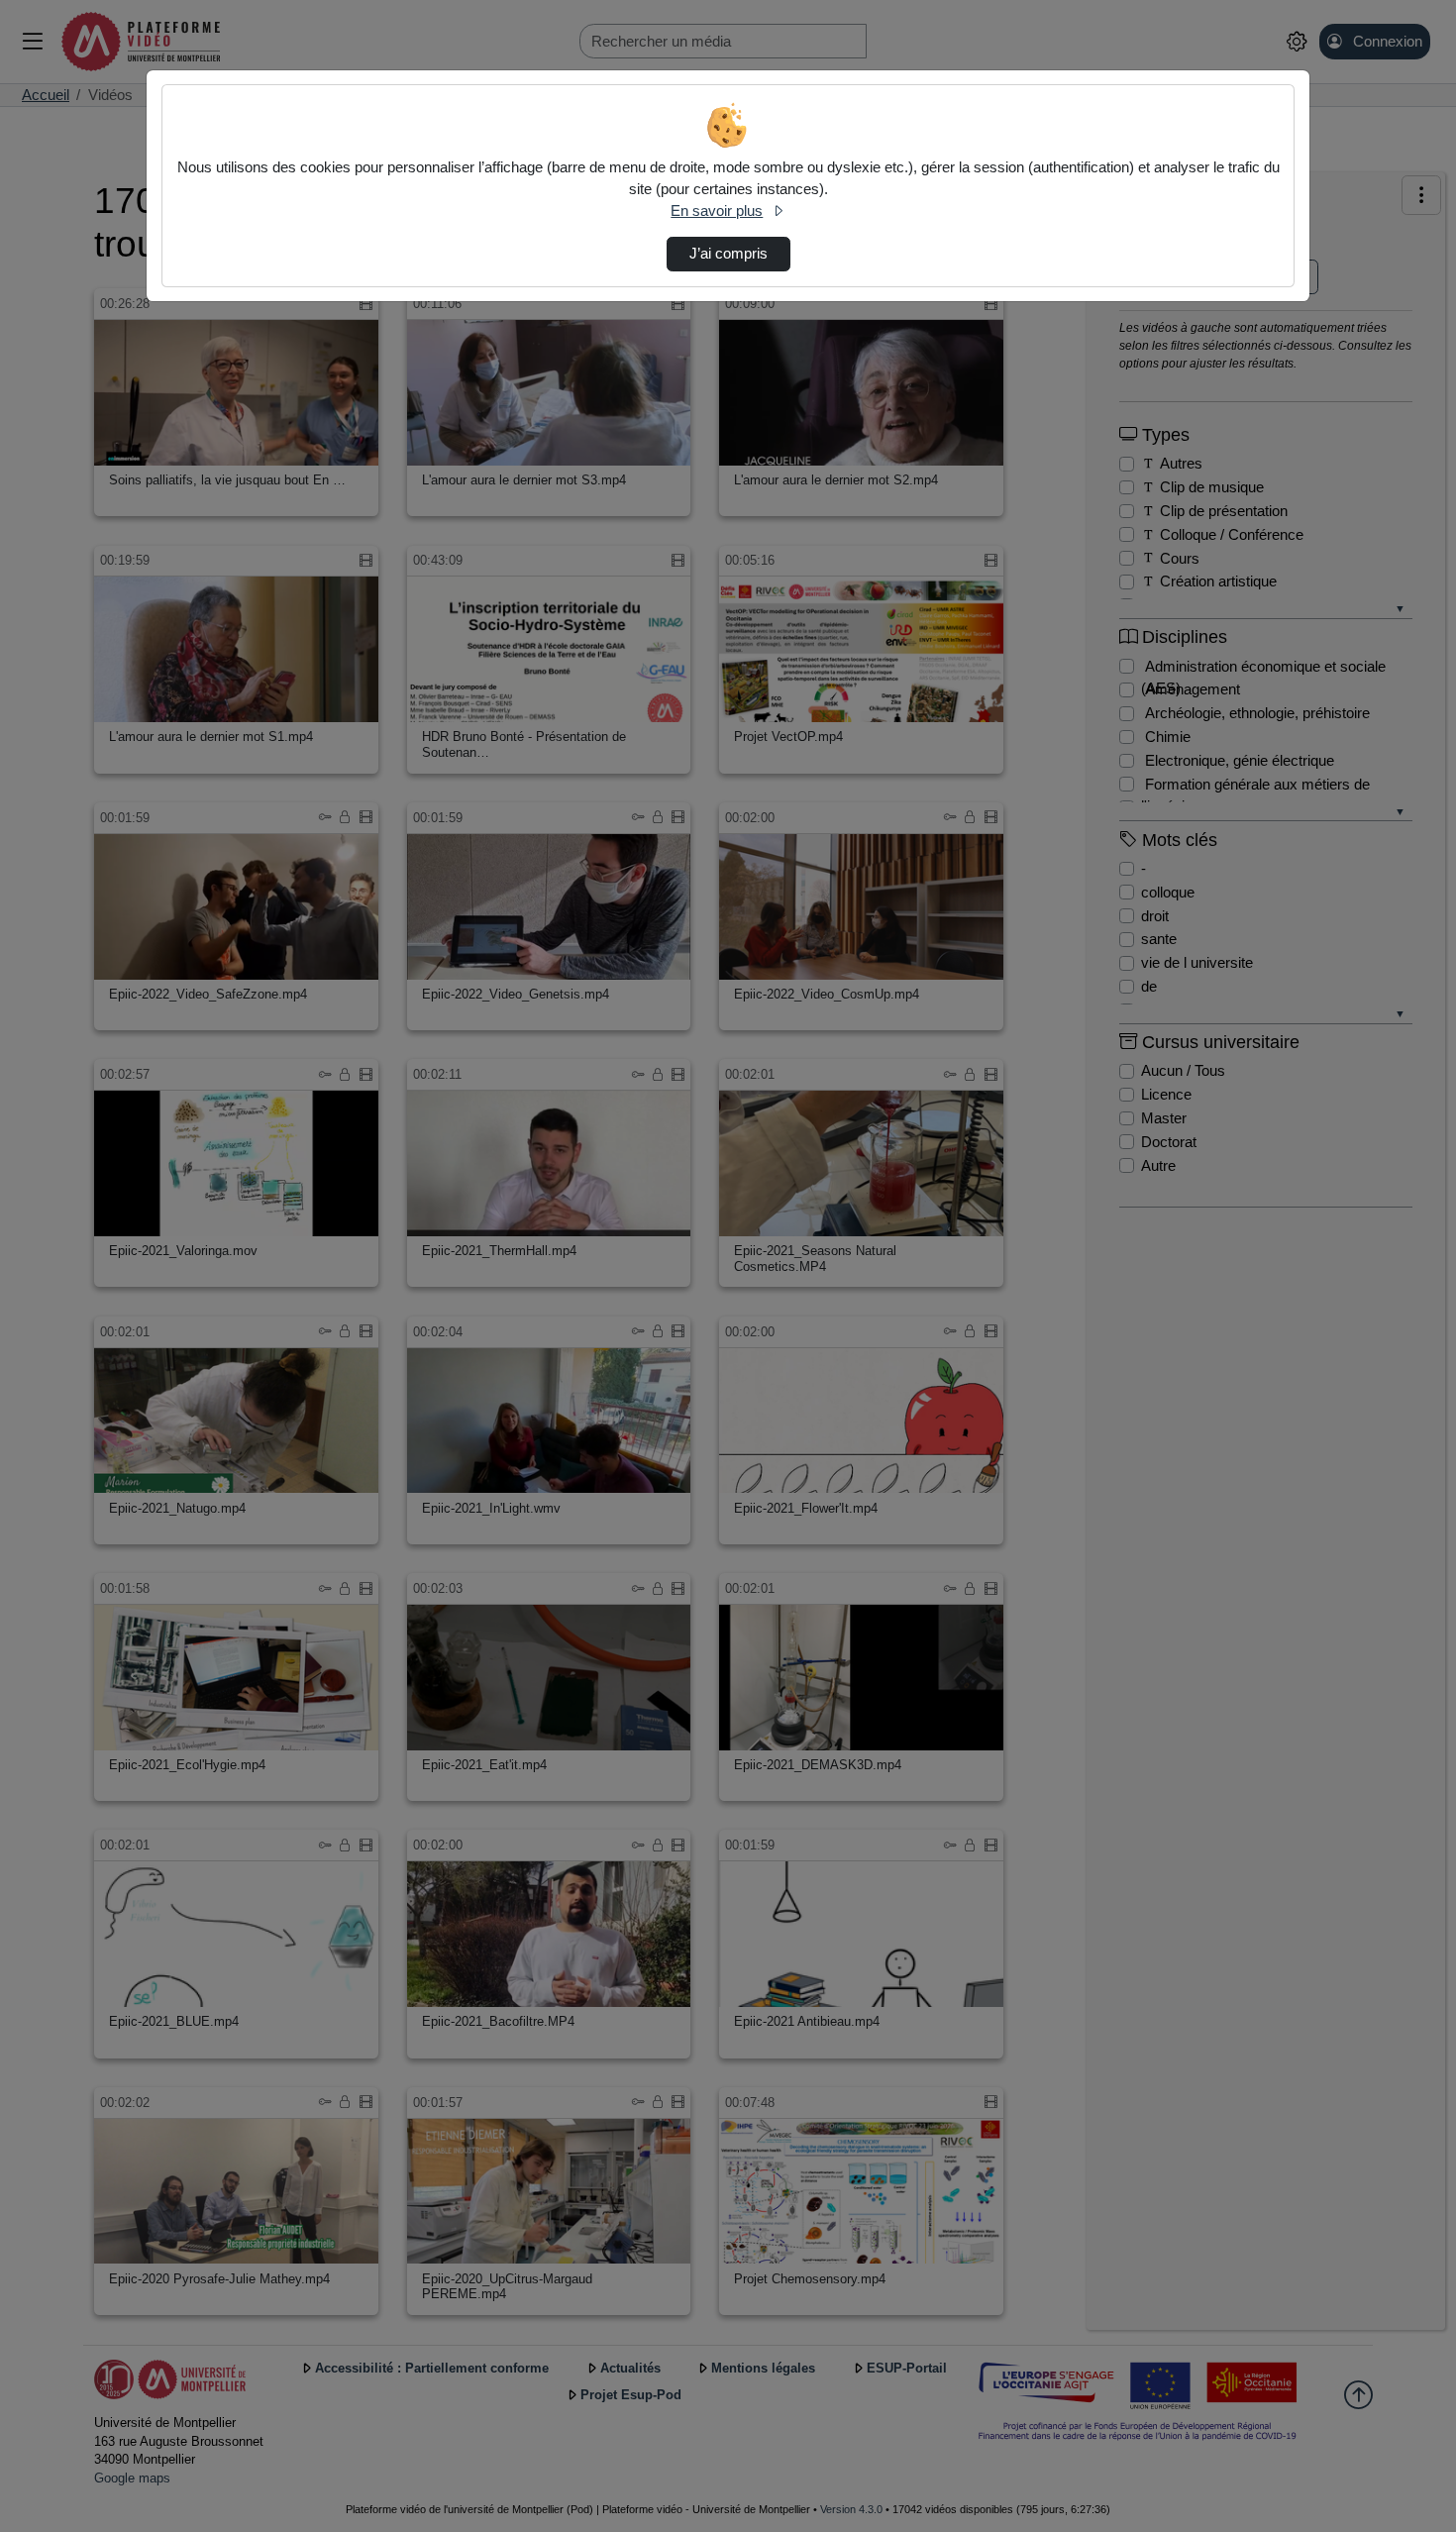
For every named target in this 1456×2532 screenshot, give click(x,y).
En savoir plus (717, 211)
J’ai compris (728, 254)
